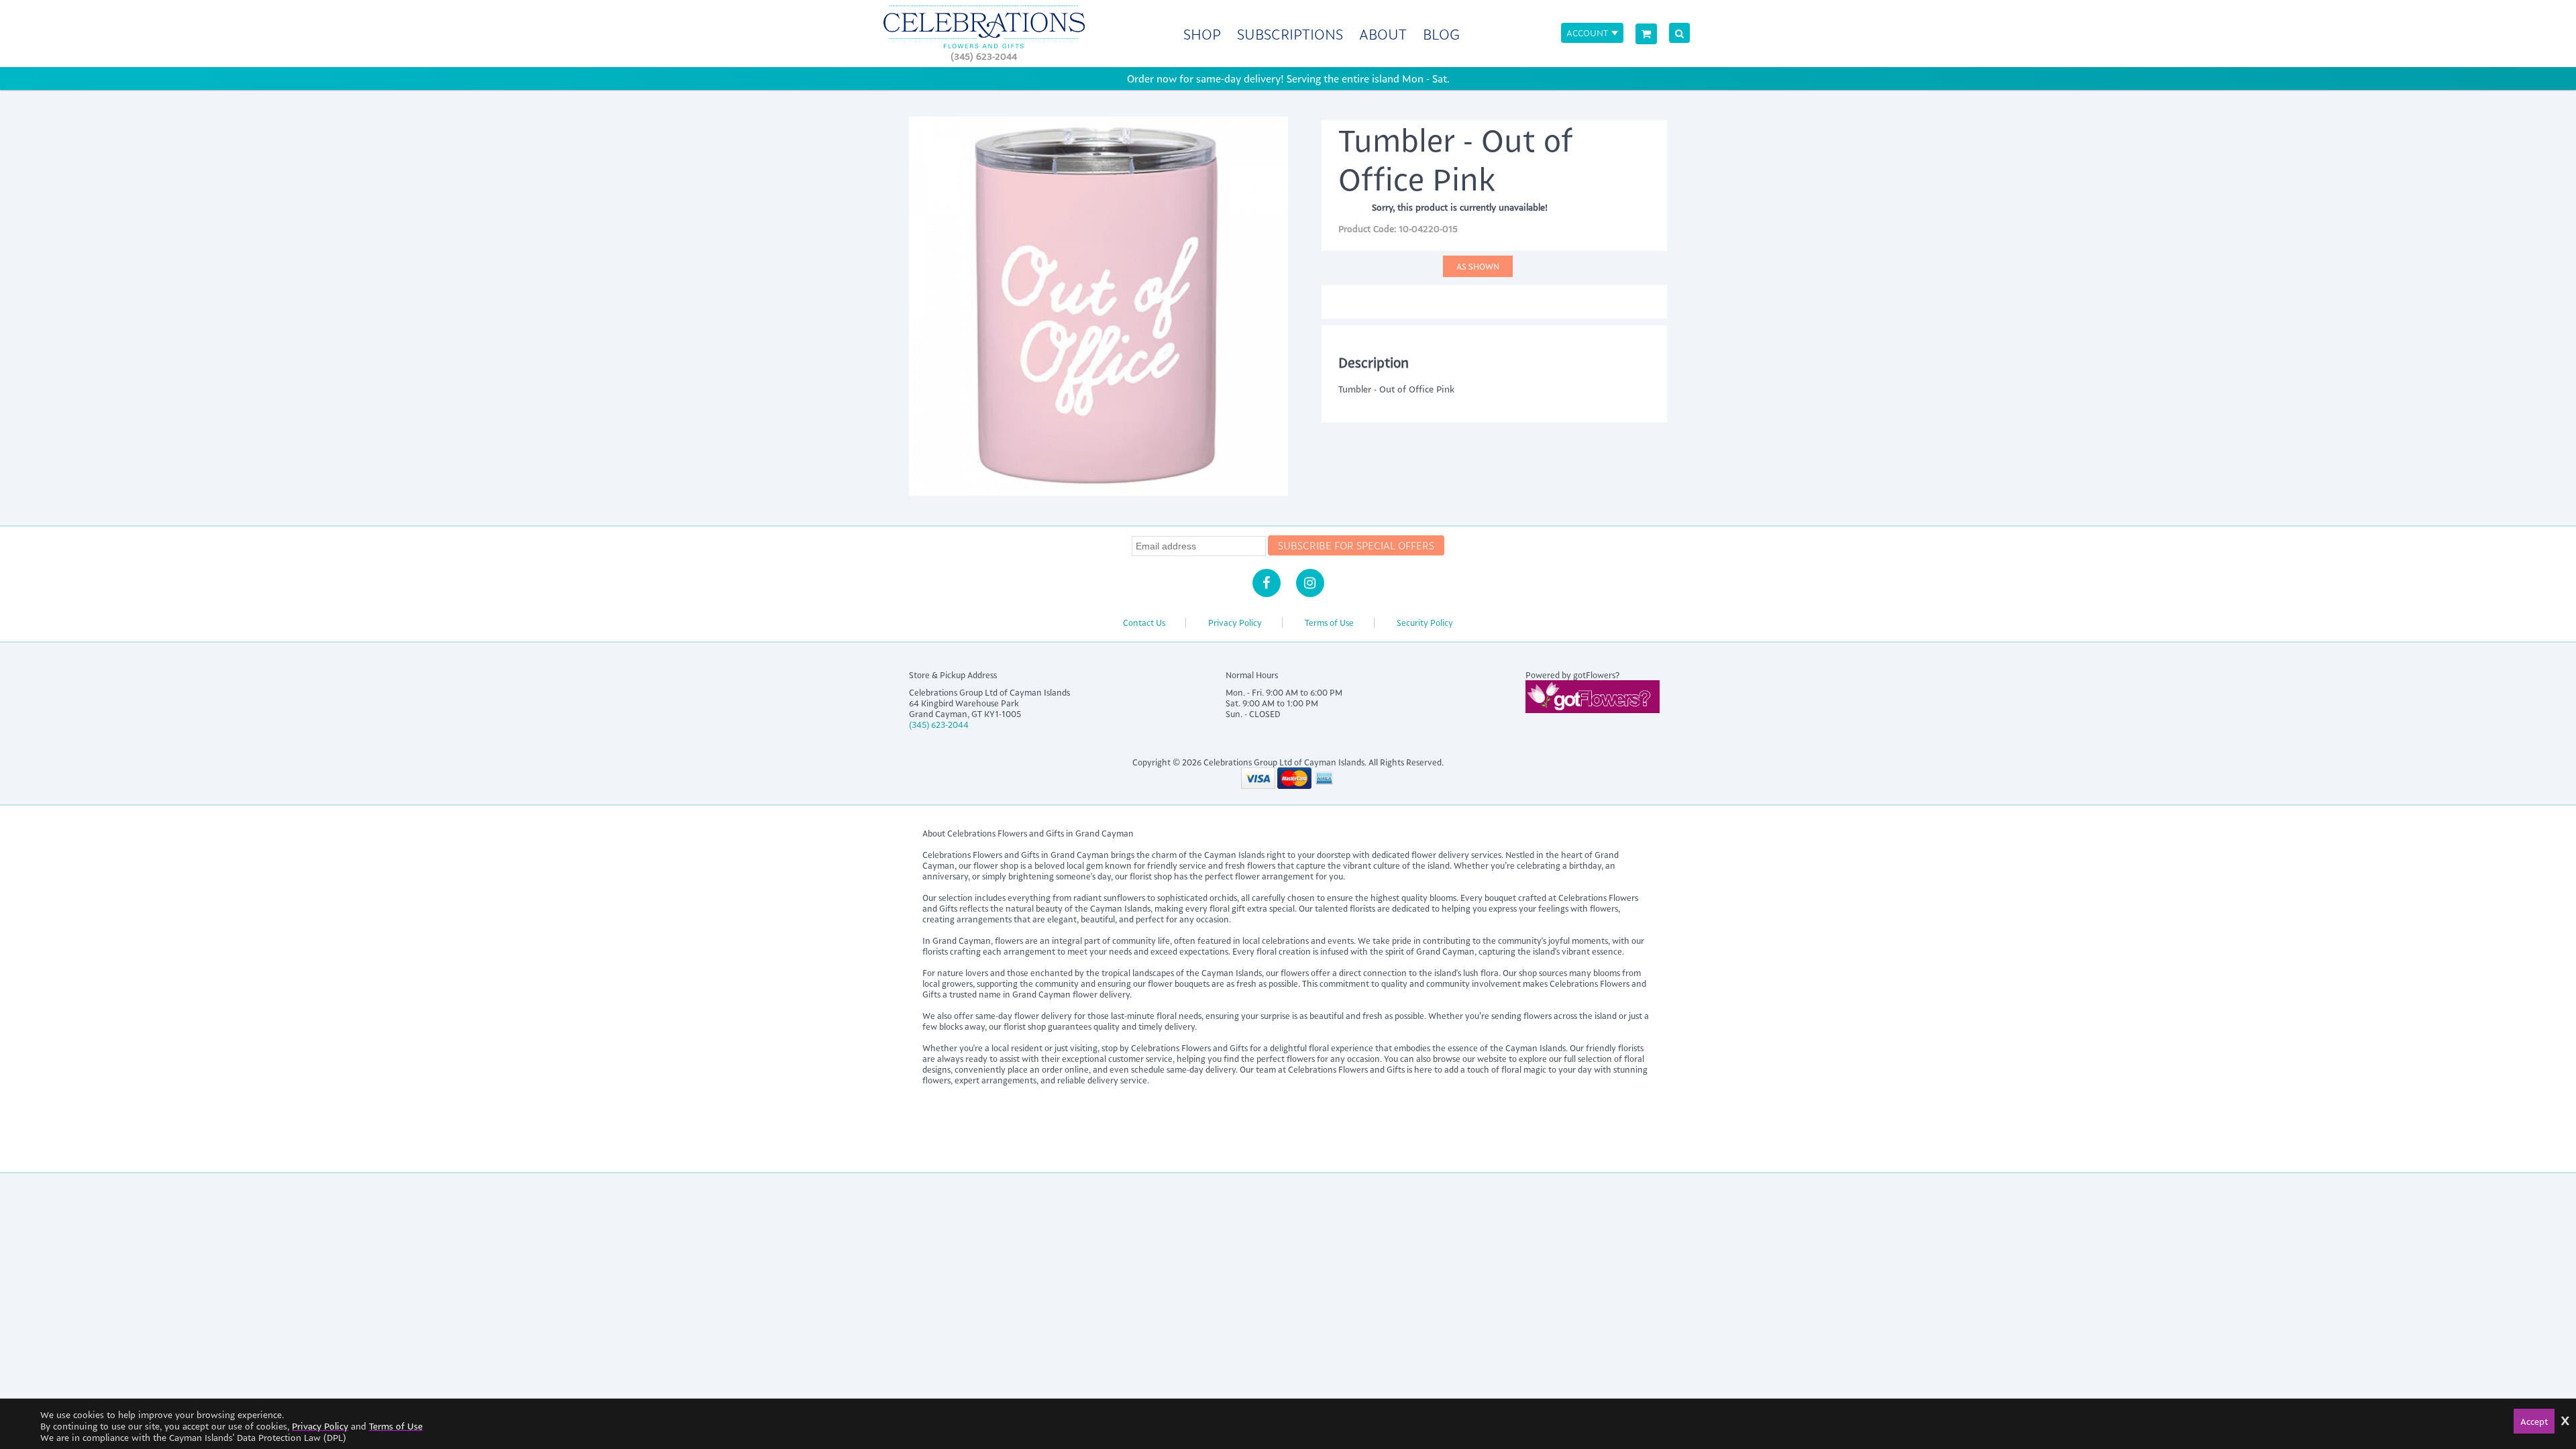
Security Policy (1425, 623)
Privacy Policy (1235, 623)
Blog (1441, 34)
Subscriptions (1290, 34)
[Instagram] (1310, 583)
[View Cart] (1646, 34)
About (1383, 34)
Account (1587, 33)
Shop (1202, 34)
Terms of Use (1329, 623)
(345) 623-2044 (984, 56)
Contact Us (1144, 623)
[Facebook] (1267, 583)
